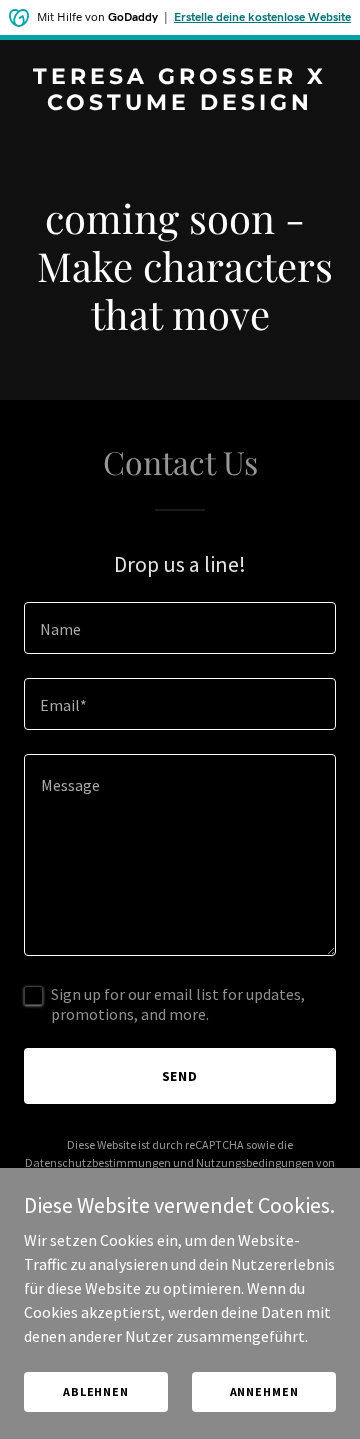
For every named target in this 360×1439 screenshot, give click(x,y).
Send (180, 1076)
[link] (180, 104)
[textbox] (180, 628)
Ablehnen (96, 1391)
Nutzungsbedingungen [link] (255, 1162)
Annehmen (264, 1391)
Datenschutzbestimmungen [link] (98, 1162)
